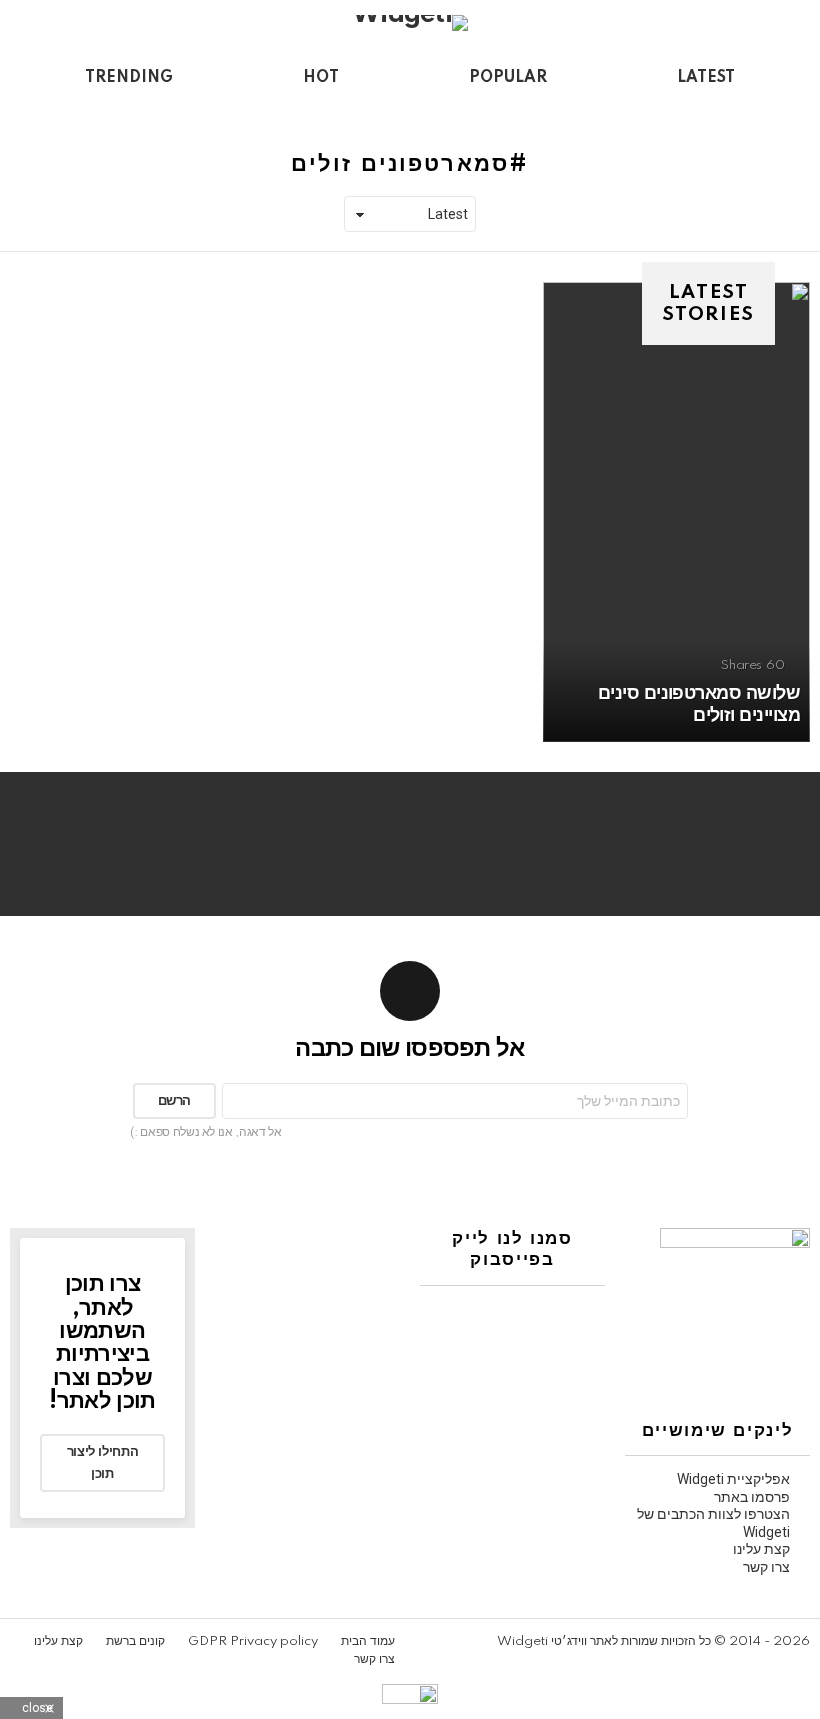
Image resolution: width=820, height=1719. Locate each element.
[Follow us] (56, 113)
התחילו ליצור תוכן (102, 1463)
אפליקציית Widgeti (733, 1479)
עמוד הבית (368, 1641)
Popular (508, 78)
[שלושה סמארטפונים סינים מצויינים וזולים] (676, 512)
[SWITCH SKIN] (90, 113)
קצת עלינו (761, 1549)
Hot (321, 78)
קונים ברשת (135, 1641)
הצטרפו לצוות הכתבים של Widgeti (713, 1523)
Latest (706, 78)
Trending (129, 78)
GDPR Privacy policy (253, 1641)
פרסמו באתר (752, 1497)
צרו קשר (766, 1567)
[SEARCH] (22, 113)
